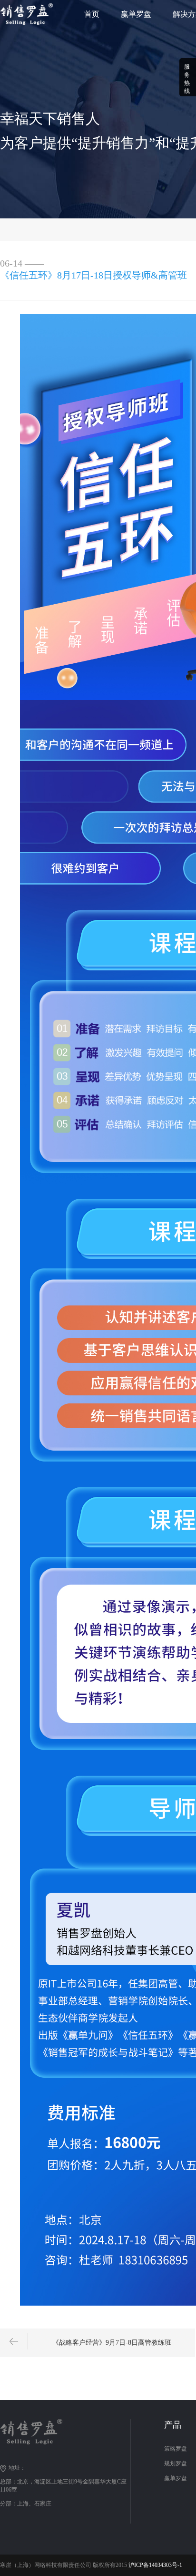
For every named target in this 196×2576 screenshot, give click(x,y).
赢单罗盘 (136, 14)
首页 (92, 14)
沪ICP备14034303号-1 (155, 2565)
